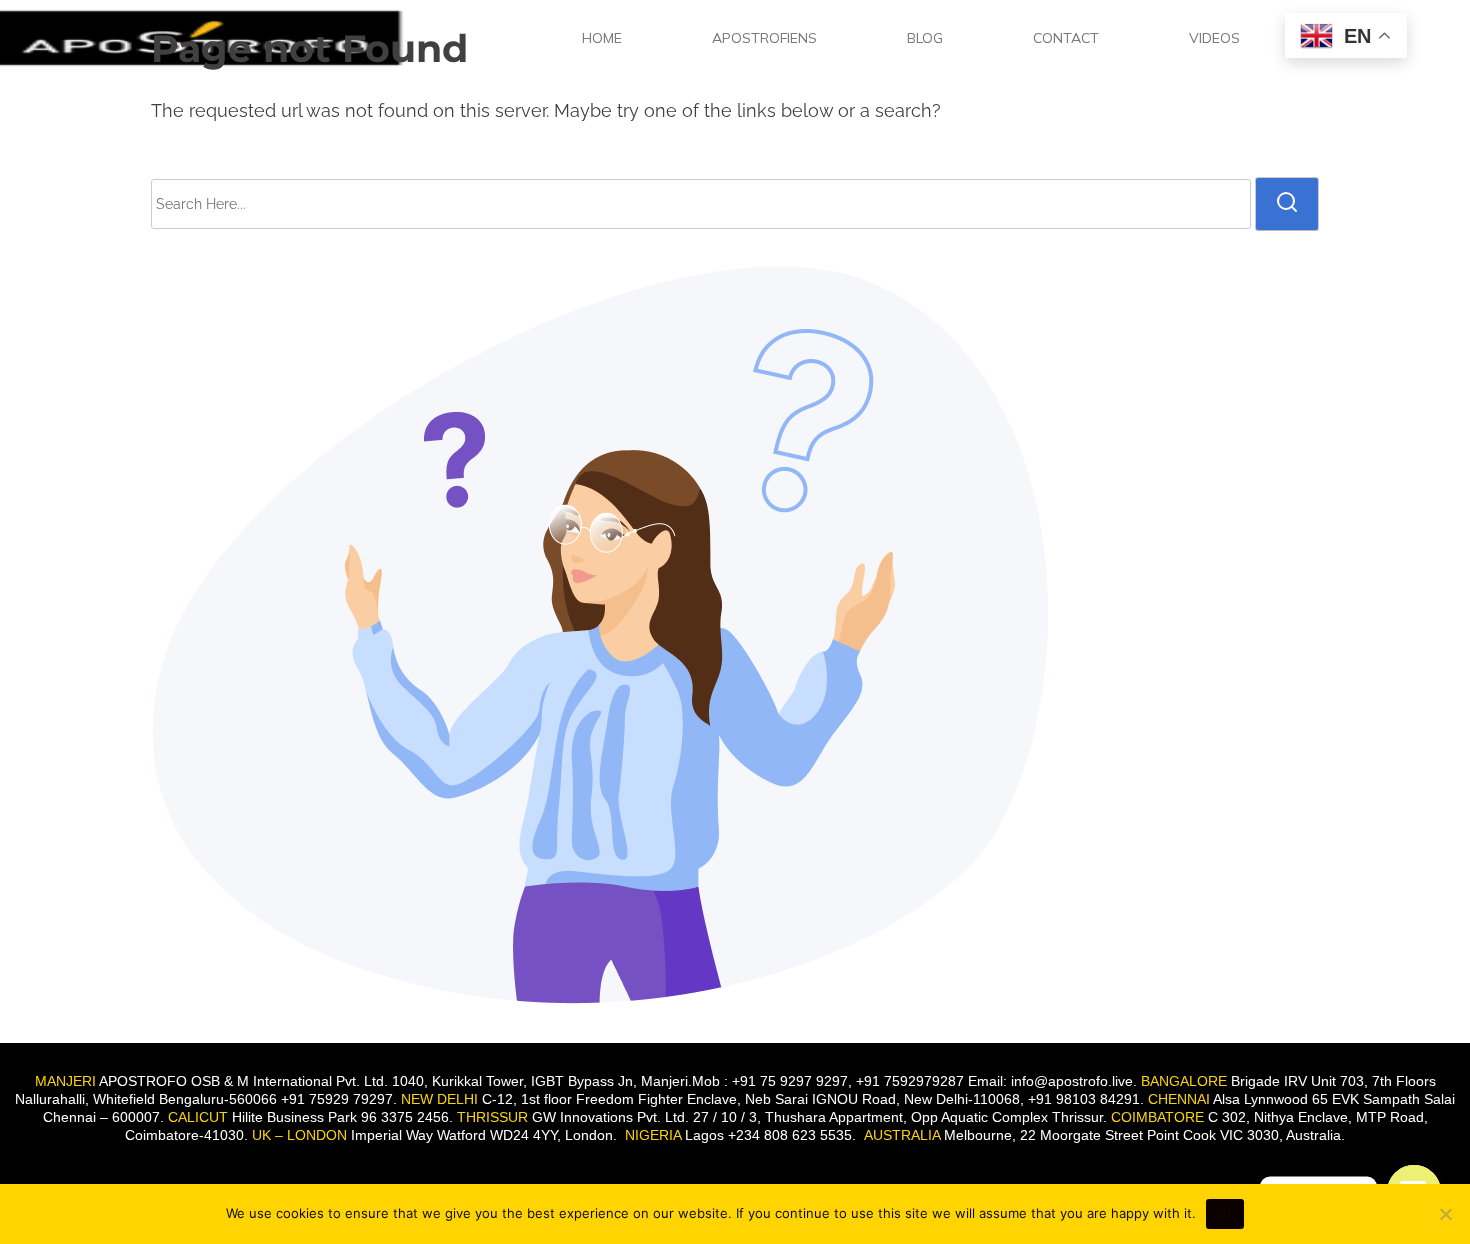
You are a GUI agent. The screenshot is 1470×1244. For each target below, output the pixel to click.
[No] (1445, 1214)
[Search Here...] (701, 204)
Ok (1225, 1213)
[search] (1287, 204)
